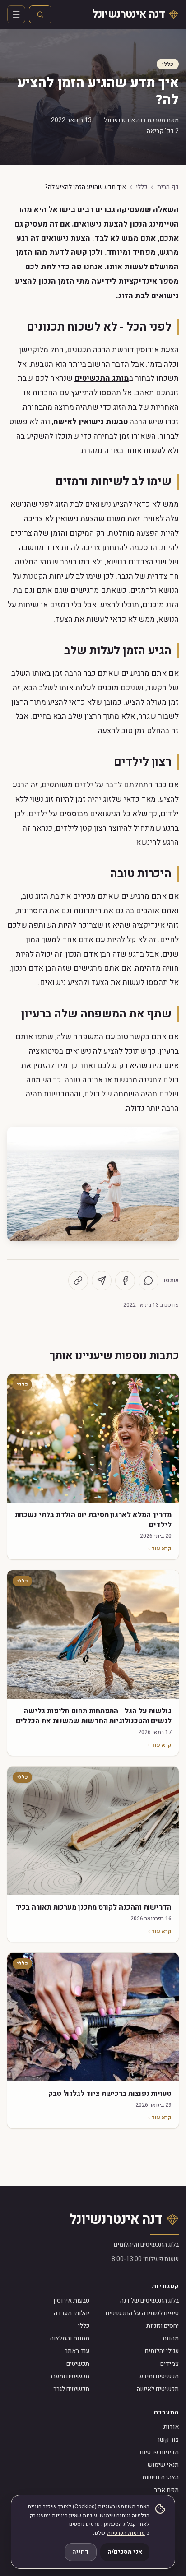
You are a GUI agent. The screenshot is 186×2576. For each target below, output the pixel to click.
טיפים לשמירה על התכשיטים (142, 2313)
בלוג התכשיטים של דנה (149, 2301)
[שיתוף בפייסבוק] (125, 1281)
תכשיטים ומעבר (69, 2376)
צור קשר (168, 2440)
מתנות (171, 2338)
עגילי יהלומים (162, 2351)
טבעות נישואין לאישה (91, 422)
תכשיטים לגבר (71, 2389)
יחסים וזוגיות (163, 2326)
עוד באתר (77, 2351)
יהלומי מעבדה (72, 2313)
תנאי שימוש (163, 2465)
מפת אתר (166, 2490)
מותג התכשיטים (102, 378)
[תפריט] (16, 14)
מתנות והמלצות (70, 2338)
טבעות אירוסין (71, 2301)
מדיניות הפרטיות (126, 2533)
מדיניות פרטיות (159, 2452)
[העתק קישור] (78, 1281)
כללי (168, 64)
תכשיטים (78, 2364)
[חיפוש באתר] (40, 14)
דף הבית (168, 187)
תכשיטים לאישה (158, 2389)
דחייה (81, 2552)
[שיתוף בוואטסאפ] (149, 1281)
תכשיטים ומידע (159, 2376)
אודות (171, 2427)
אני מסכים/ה (125, 2552)
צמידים (170, 2364)
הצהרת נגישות (160, 2477)
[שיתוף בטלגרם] (102, 1281)
